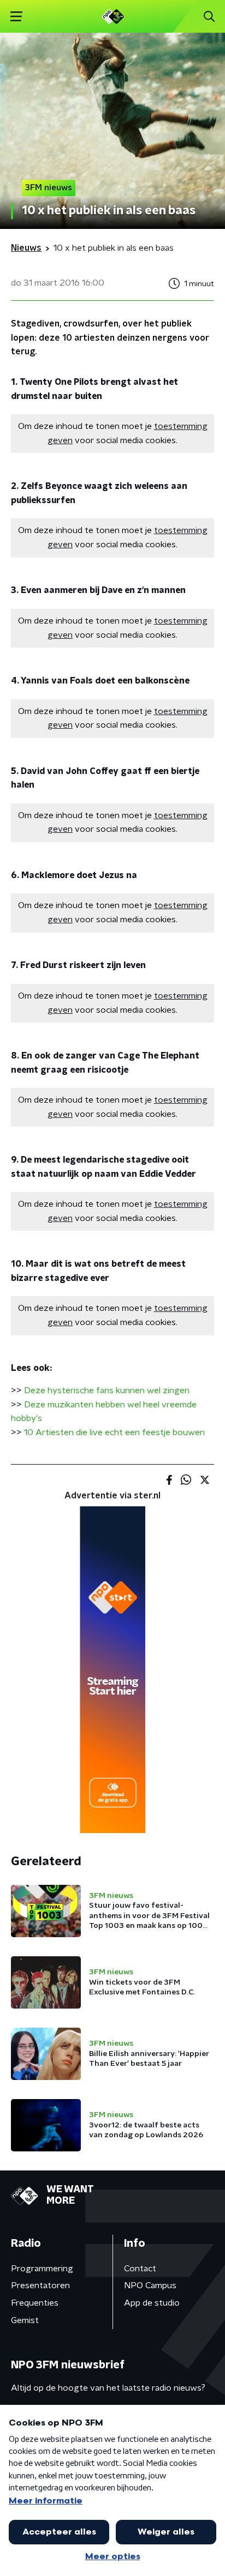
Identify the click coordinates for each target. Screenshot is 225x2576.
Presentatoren (40, 2285)
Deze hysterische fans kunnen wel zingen (107, 1390)
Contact (140, 2269)
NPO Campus (150, 2285)
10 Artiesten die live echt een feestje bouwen (114, 1432)
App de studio (152, 2303)
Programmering (42, 2269)
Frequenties (35, 2303)
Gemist (25, 2320)
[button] (16, 17)
